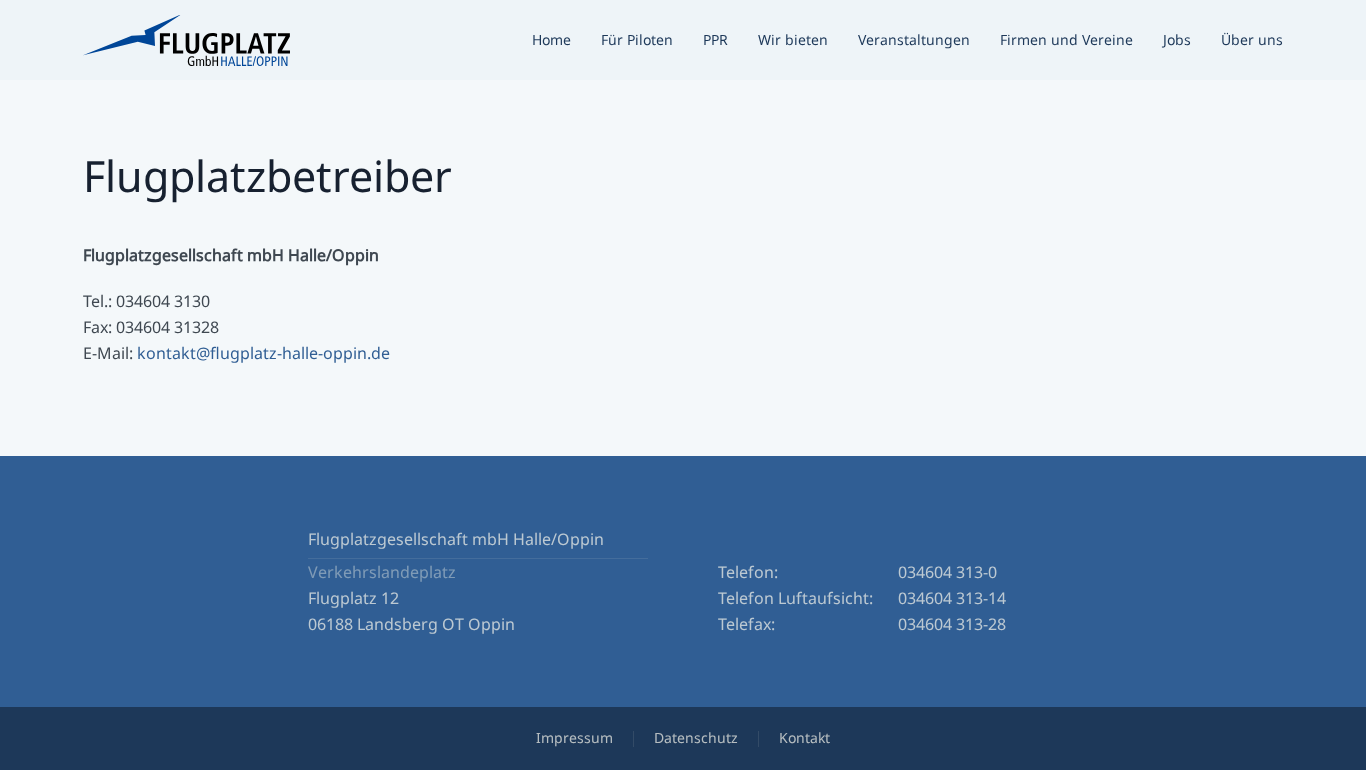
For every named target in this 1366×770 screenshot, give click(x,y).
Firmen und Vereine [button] (1066, 39)
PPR (715, 39)
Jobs (1177, 39)
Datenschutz (696, 737)
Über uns (1252, 39)
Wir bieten (793, 39)
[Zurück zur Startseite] (186, 40)
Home (551, 39)
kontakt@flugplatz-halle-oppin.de (263, 353)
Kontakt (804, 737)
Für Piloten (637, 39)
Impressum (574, 737)
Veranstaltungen (914, 39)
